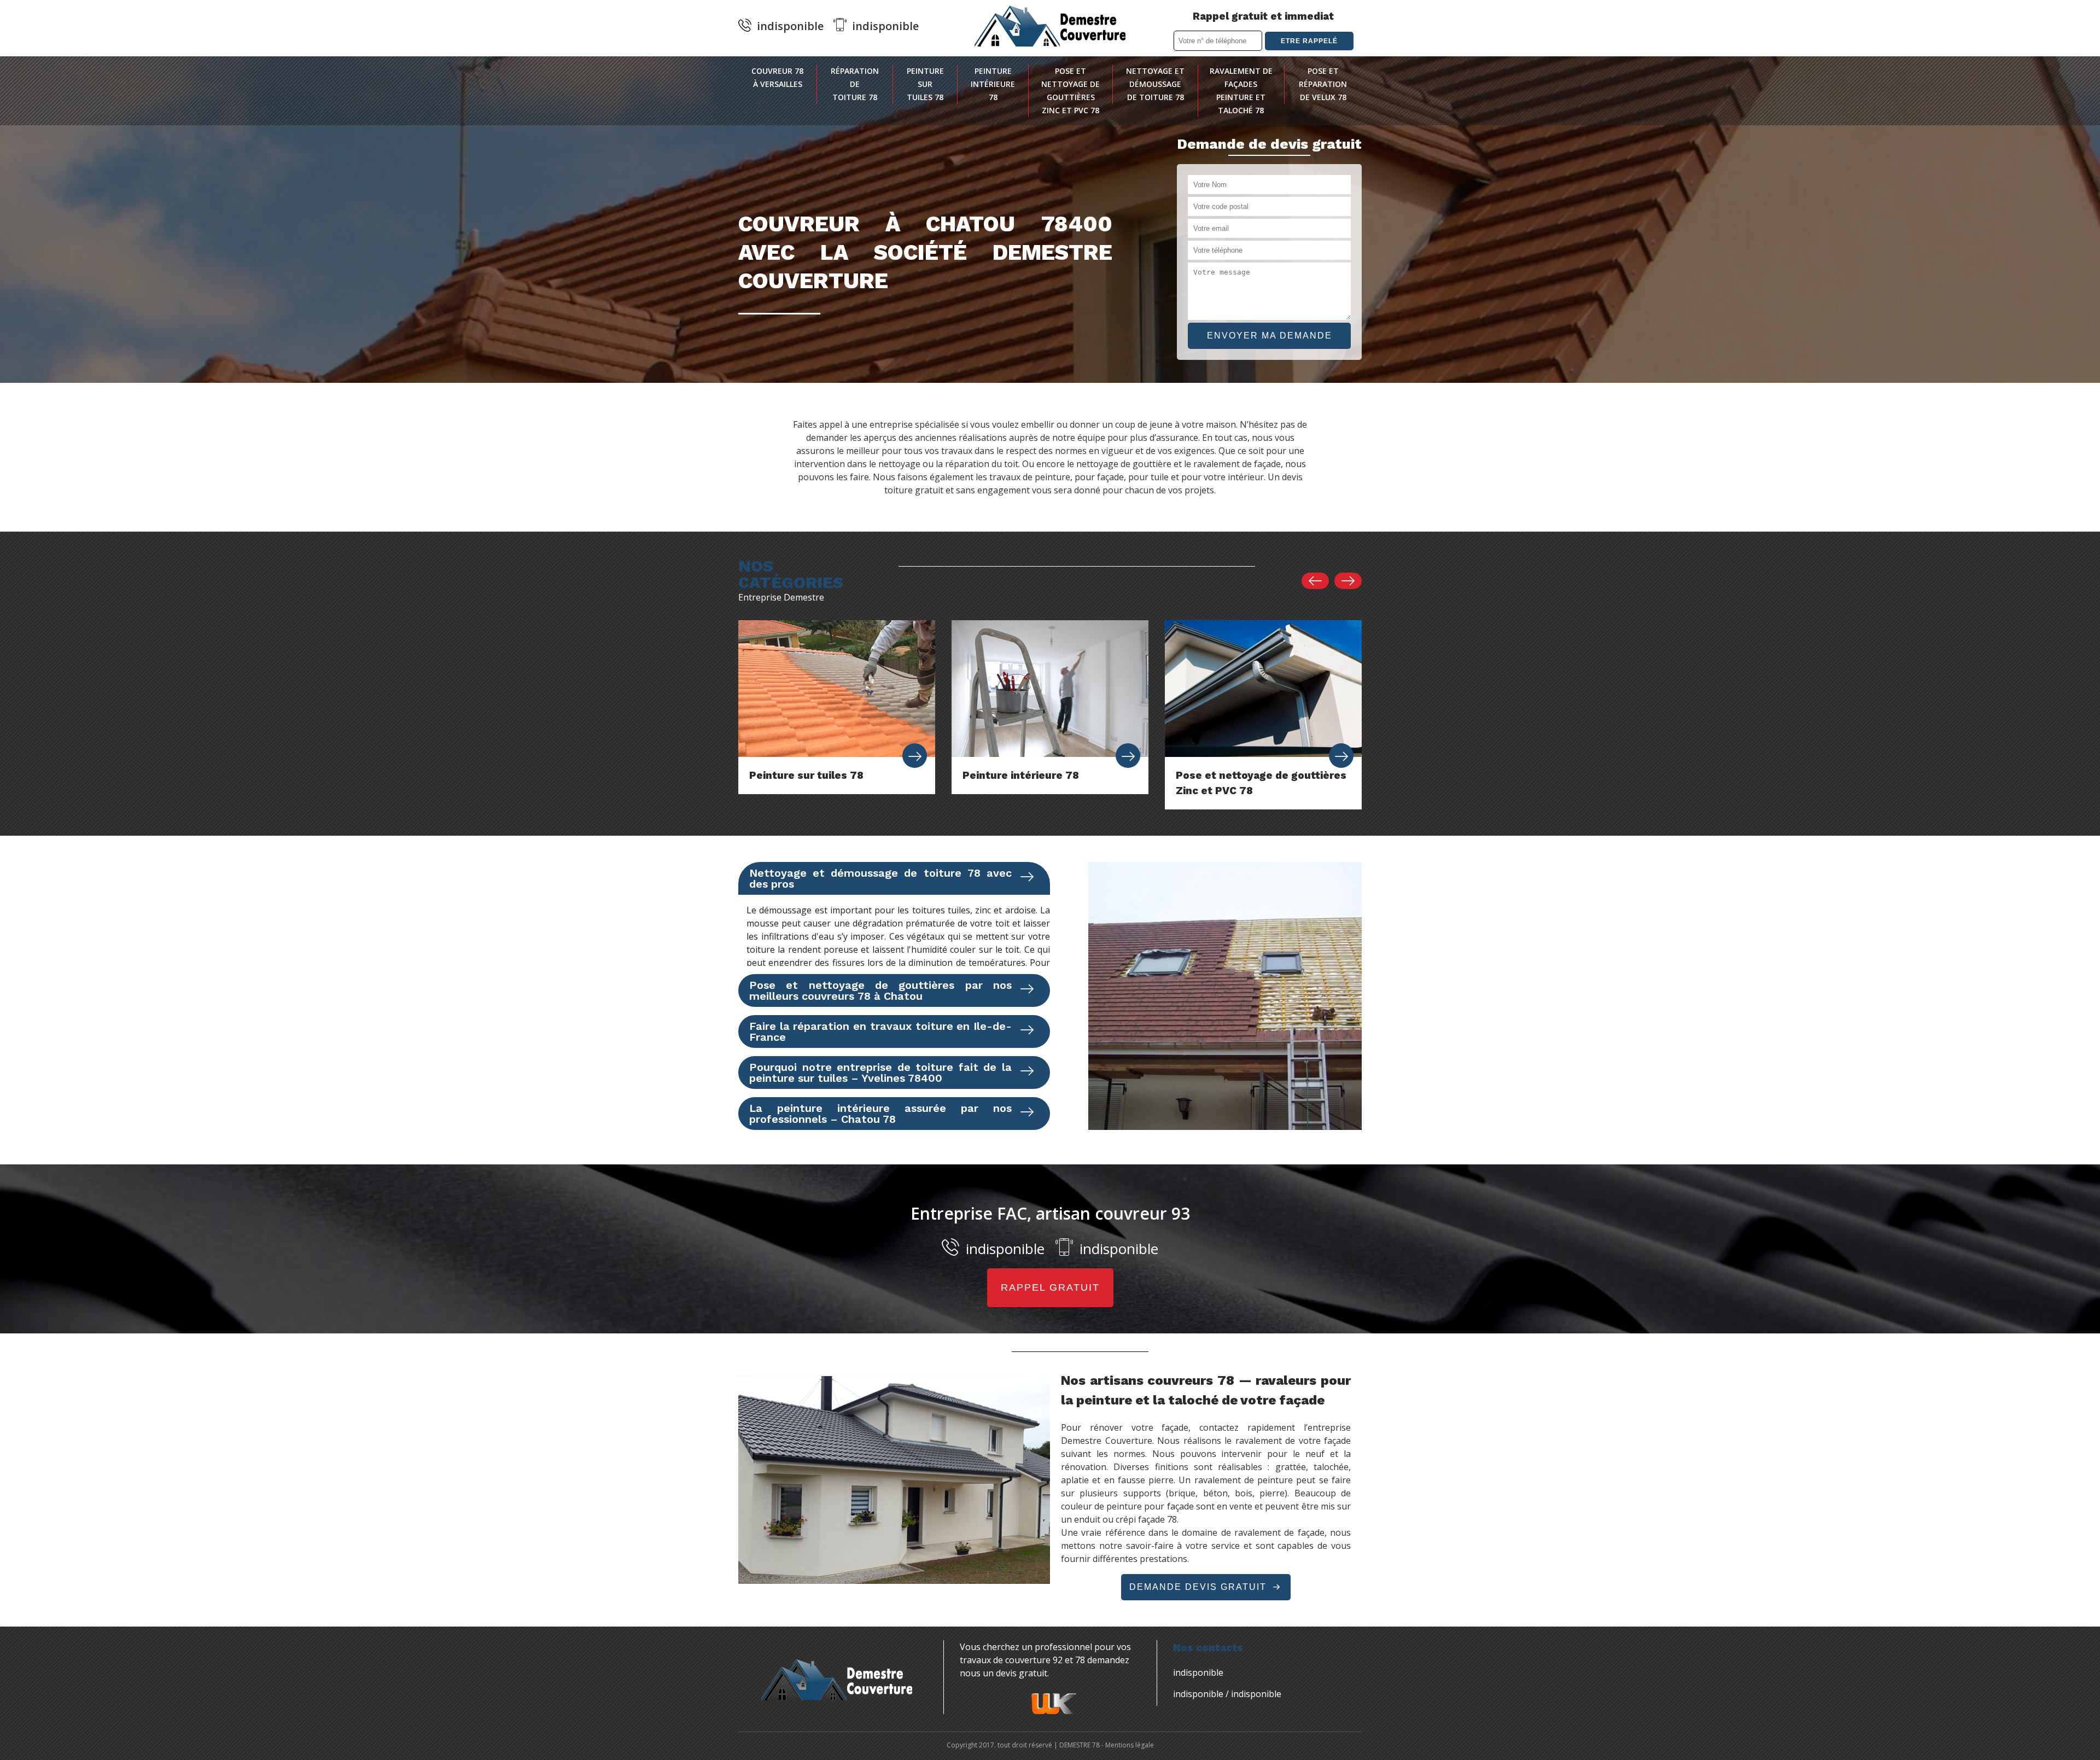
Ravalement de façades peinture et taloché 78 (1241, 91)
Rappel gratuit (1050, 1287)
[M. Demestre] (1050, 26)
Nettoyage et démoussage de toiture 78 (1155, 84)
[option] (837, 707)
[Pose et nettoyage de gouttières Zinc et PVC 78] (1128, 756)
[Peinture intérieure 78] (915, 756)
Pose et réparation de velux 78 (1323, 84)
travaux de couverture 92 (1011, 1660)
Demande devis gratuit (1200, 1587)
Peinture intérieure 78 (993, 84)
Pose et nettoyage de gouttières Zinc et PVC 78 (1071, 91)
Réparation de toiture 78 (855, 84)
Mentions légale (1130, 1745)
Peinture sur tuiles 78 (925, 84)
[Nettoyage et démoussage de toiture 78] (1341, 756)
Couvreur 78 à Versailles (777, 77)
